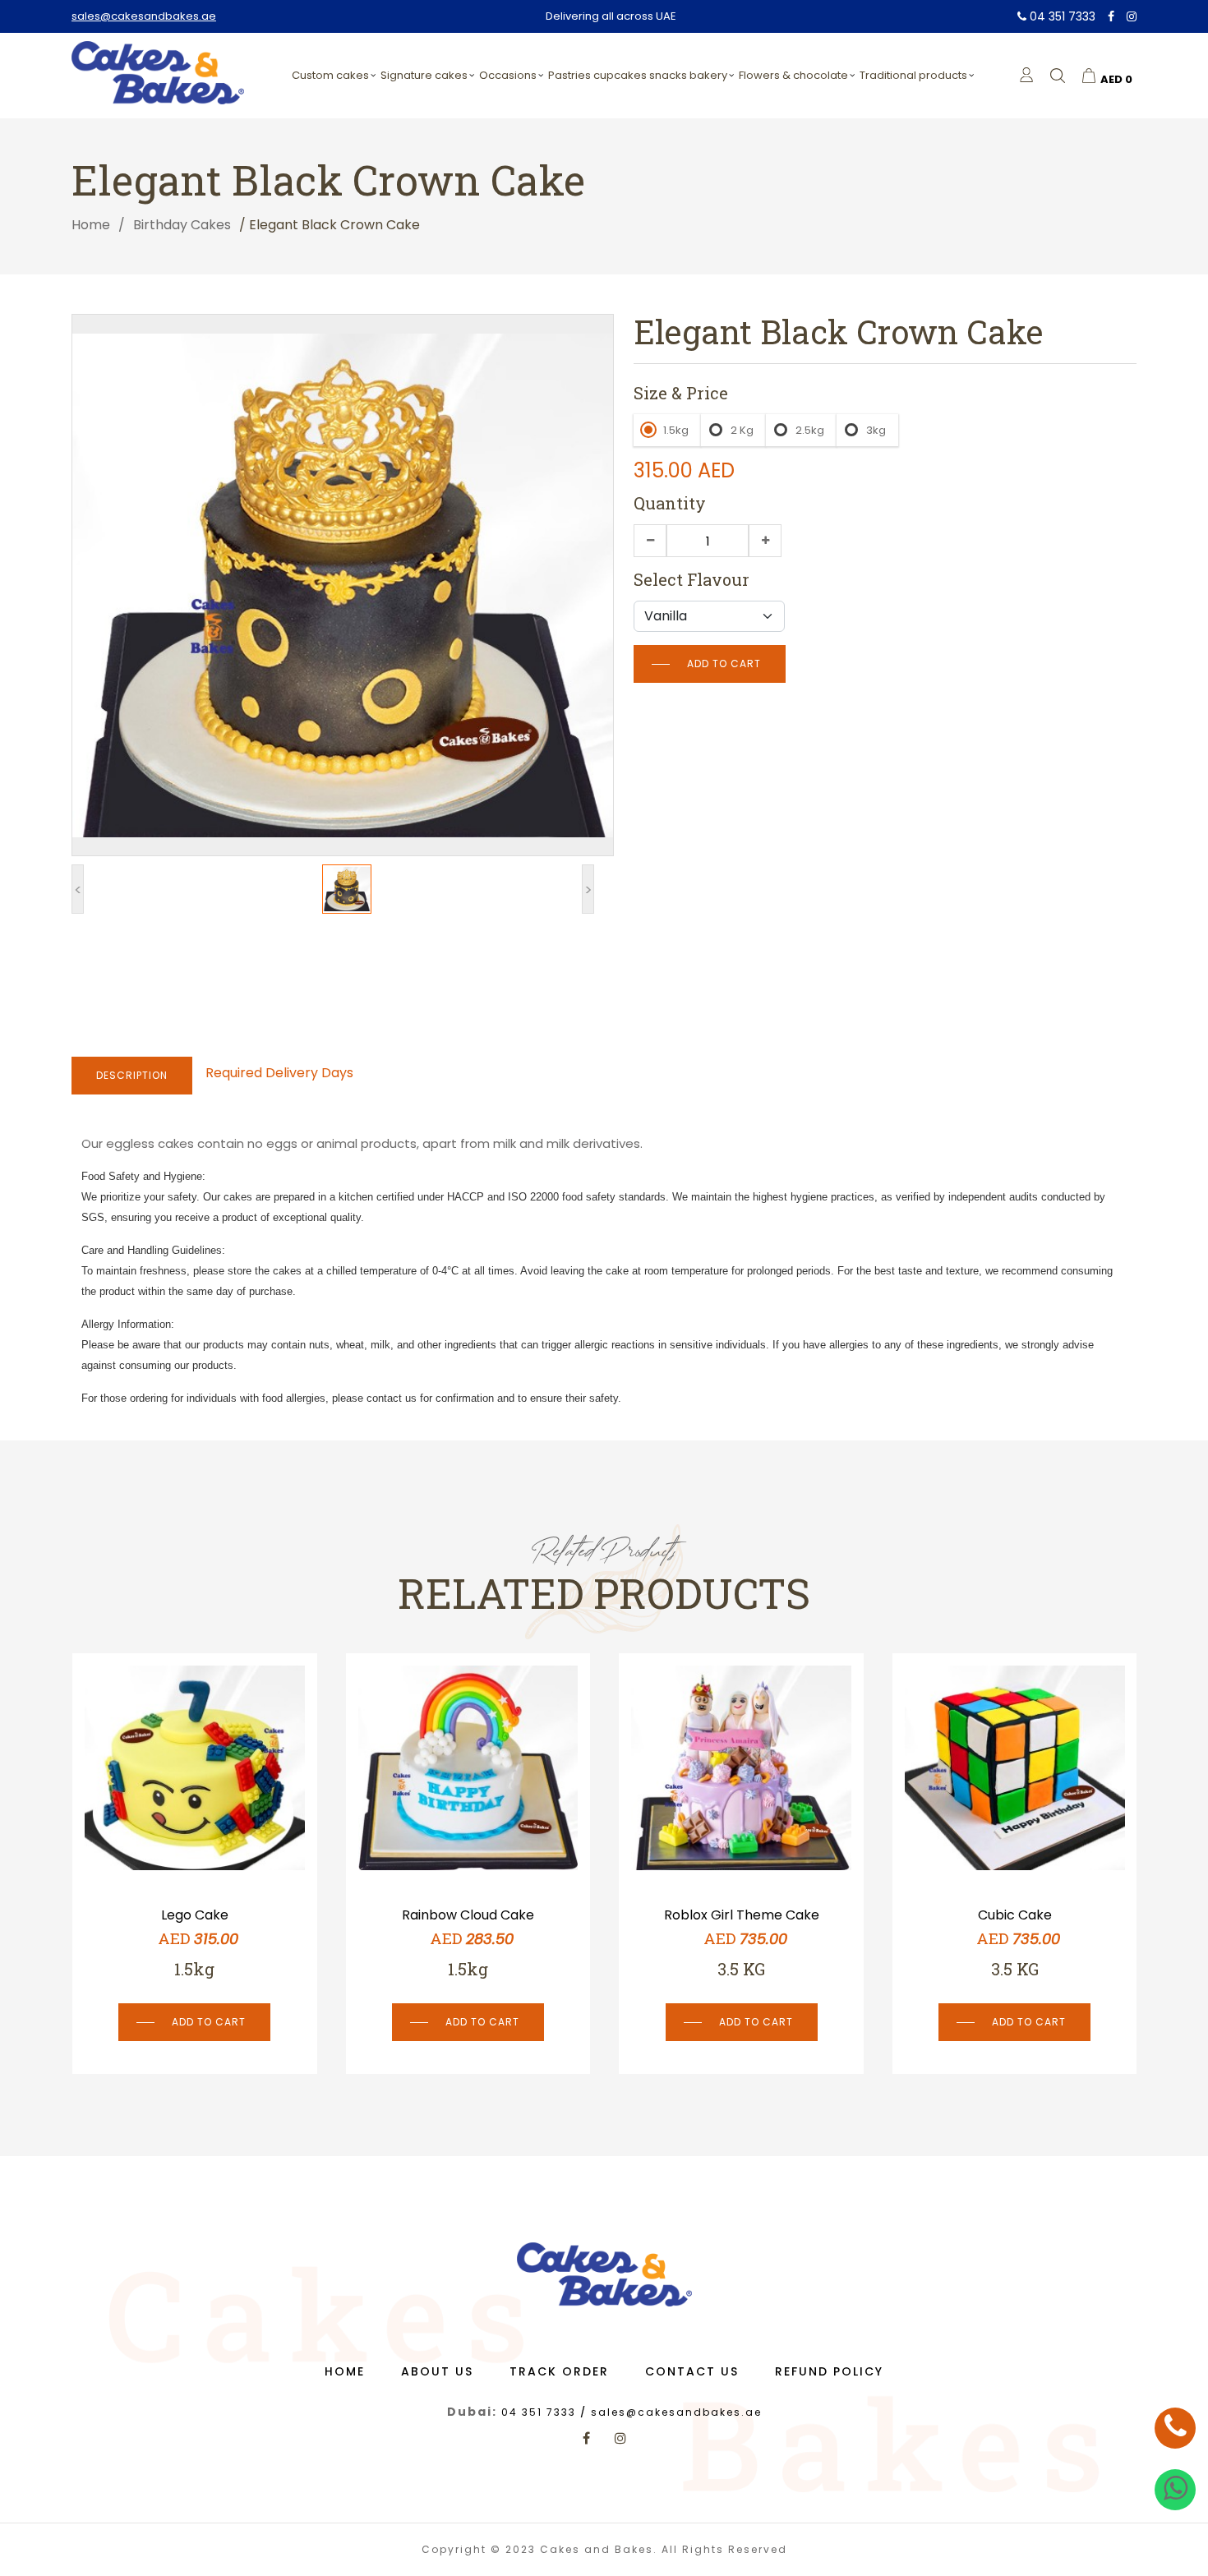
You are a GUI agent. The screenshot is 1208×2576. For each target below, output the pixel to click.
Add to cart (724, 664)
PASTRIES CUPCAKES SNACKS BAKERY (638, 75)
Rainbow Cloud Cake (194, 1915)
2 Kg (742, 430)
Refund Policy (829, 2371)
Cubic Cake (741, 1915)
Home (91, 225)
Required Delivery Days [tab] (279, 1073)
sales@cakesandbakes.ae (144, 16)
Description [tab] (132, 1075)
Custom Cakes (330, 75)
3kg (876, 430)
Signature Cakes (424, 75)
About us (437, 2371)
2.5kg (810, 430)
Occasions (508, 75)
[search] (1058, 76)
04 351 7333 (1061, 16)
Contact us (692, 2371)
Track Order (559, 2371)
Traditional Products (913, 75)
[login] (1026, 75)
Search (1146, 116)
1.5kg (676, 430)
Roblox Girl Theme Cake (468, 1915)
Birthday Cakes (182, 225)
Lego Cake (1015, 1915)
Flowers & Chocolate (793, 75)
